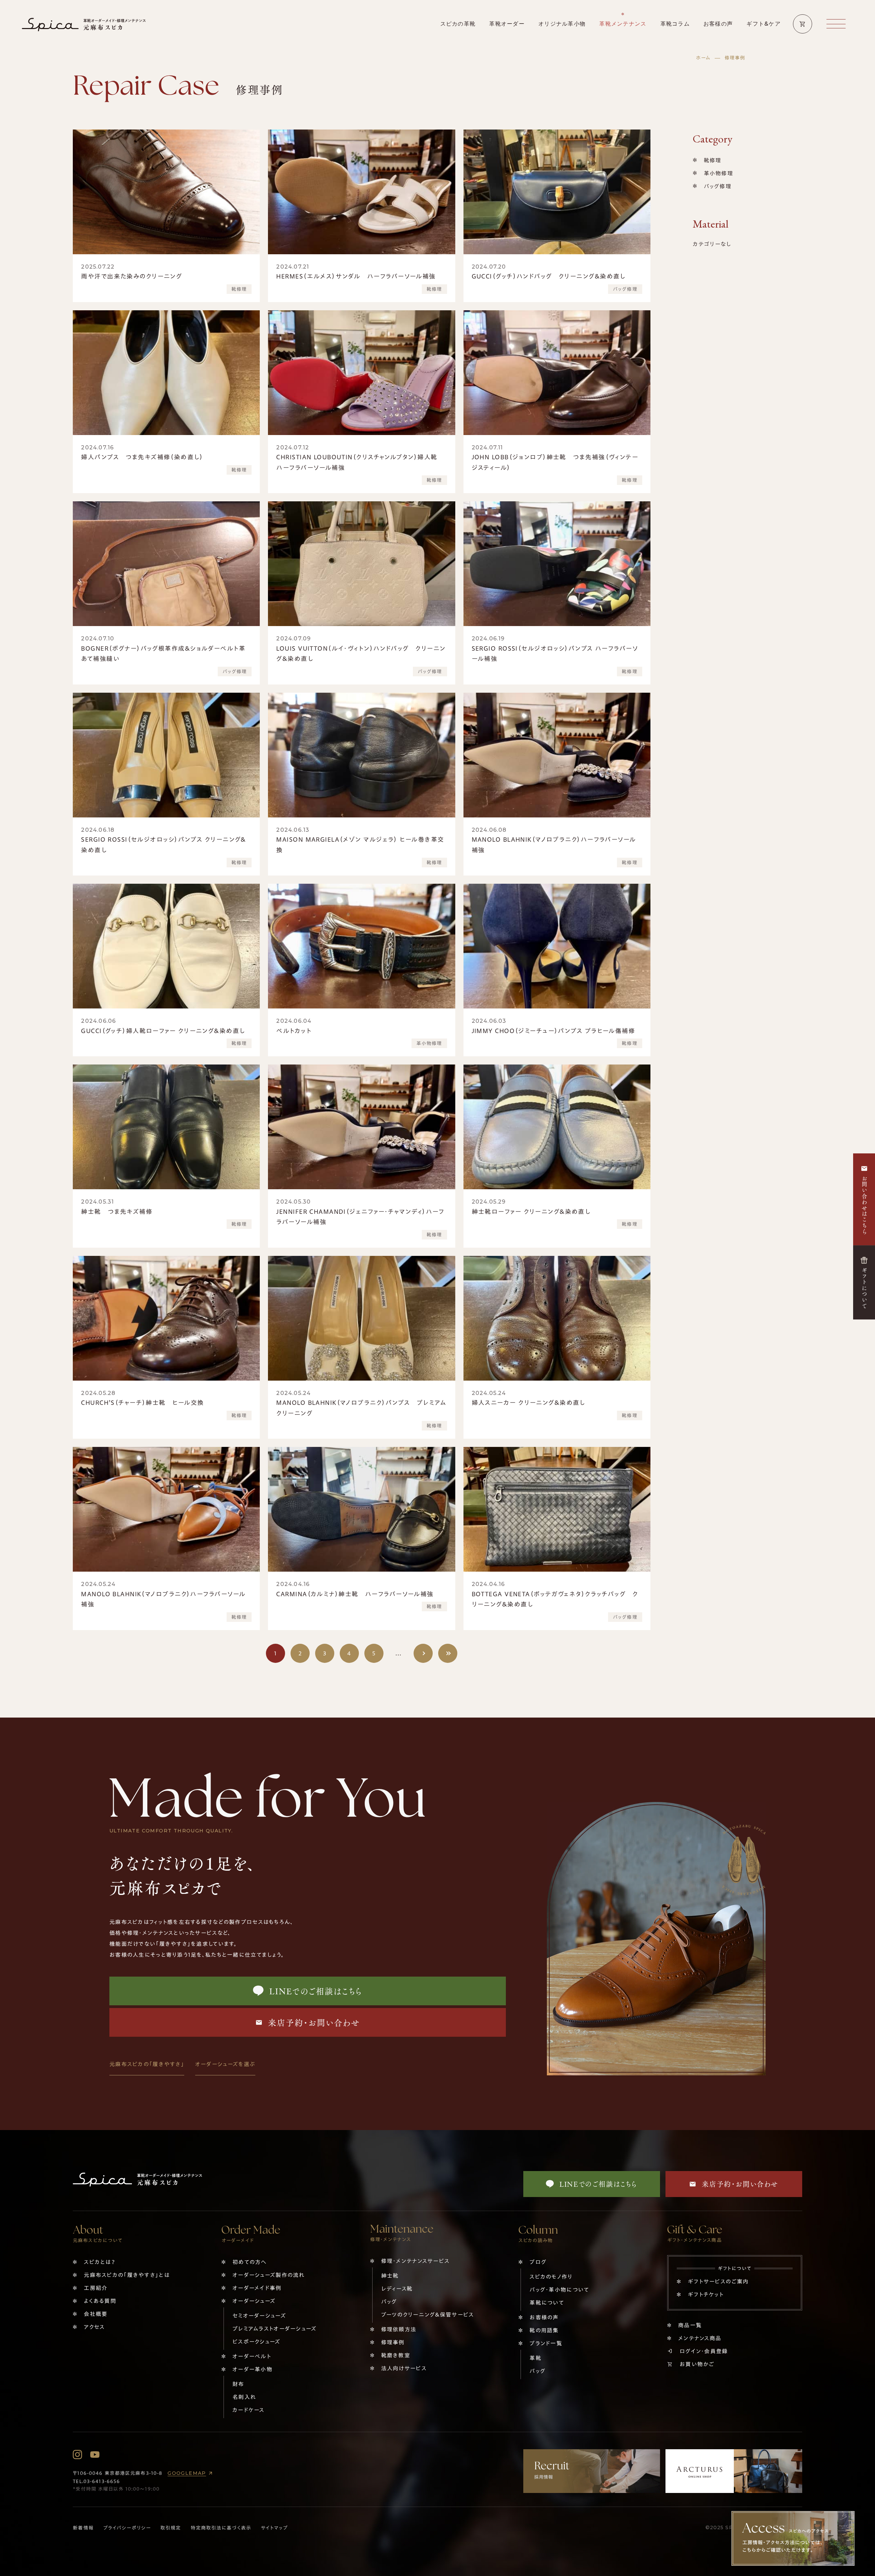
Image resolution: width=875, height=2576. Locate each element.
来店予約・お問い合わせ (314, 2022)
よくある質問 (100, 2301)
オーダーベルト (252, 2356)
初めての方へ (250, 2262)
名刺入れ (244, 2397)
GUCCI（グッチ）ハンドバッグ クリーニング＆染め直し (549, 276)
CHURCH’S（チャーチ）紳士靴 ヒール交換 (142, 1402)
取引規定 (171, 2528)
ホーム (703, 58)
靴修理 (239, 289)
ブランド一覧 (546, 2343)
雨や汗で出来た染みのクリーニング (131, 276)
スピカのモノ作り (551, 2277)
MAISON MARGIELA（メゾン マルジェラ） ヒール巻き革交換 (360, 845)
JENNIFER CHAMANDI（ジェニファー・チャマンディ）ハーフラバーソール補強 (360, 1217)
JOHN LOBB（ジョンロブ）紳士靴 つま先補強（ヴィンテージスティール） (555, 462)
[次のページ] (423, 1653)
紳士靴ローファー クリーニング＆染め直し (531, 1211)
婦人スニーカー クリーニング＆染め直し (528, 1402)
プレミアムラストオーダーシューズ (274, 2329)
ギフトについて (864, 1288)
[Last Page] (448, 1653)
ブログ (538, 2262)
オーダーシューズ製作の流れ (269, 2275)
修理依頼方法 (399, 2329)
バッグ (389, 2302)
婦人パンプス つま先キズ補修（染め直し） (142, 457)
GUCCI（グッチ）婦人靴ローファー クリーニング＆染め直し (163, 1031)
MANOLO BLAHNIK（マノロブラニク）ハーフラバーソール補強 (554, 845)
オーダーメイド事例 (257, 2288)
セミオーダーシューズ (259, 2316)
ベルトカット (294, 1031)
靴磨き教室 (396, 2355)
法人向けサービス (404, 2368)
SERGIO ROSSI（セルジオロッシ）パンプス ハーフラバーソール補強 (555, 654)
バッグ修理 (625, 289)
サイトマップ (274, 2528)
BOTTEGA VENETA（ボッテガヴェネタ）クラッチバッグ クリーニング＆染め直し (555, 1599)
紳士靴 (390, 2276)
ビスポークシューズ (257, 2342)
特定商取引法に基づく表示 (221, 2528)
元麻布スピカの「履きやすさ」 (147, 2064)
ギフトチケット (706, 2294)
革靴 (535, 2358)
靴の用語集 (544, 2330)
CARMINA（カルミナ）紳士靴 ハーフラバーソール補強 (355, 1594)
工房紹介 (96, 2288)
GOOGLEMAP (187, 2473)
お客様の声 (544, 2317)
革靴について (547, 2303)
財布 (238, 2384)
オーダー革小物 (252, 2369)
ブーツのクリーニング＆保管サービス (428, 2315)
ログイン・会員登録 (704, 2351)
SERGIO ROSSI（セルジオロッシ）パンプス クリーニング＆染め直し (164, 845)
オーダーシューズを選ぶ (225, 2064)
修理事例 (393, 2342)
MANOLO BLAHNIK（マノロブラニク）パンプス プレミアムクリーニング (361, 1408)
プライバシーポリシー (127, 2528)
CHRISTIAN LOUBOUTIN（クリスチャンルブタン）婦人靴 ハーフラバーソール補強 (360, 462)
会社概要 (96, 2314)
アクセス (94, 2327)
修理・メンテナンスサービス (415, 2261)
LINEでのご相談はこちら (316, 1991)
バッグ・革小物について (559, 2290)
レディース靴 (397, 2289)
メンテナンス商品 (700, 2338)
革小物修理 (429, 1043)
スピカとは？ (99, 2262)
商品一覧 (690, 2325)
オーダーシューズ (254, 2301)
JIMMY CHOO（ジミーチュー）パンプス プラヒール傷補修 (554, 1031)
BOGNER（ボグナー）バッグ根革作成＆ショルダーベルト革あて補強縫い (163, 654)
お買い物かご (697, 2364)
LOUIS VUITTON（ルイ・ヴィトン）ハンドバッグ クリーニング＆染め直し (361, 654)
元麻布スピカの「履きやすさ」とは (126, 2275)
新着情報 (83, 2528)
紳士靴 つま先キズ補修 (117, 1211)
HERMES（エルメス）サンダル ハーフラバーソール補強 (356, 276)
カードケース (248, 2410)
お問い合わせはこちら (864, 1205)
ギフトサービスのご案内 (718, 2281)
